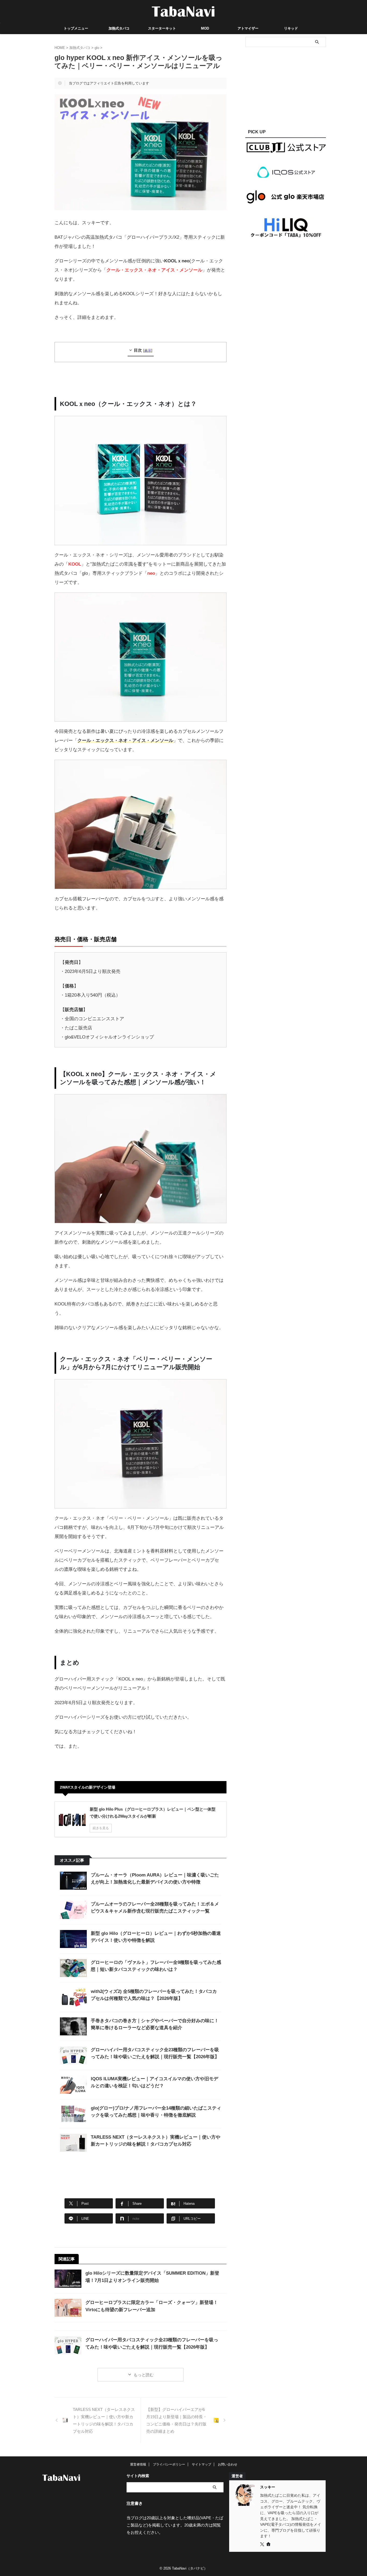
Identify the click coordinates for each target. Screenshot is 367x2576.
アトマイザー (248, 28)
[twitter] (263, 2545)
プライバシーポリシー (169, 2464)
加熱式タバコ (119, 28)
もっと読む (144, 2375)
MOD (205, 28)
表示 (148, 351)
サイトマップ (202, 2464)
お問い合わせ (228, 2464)
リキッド (291, 28)
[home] (269, 2545)
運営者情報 (138, 2464)
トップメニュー (76, 28)
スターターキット (162, 28)
